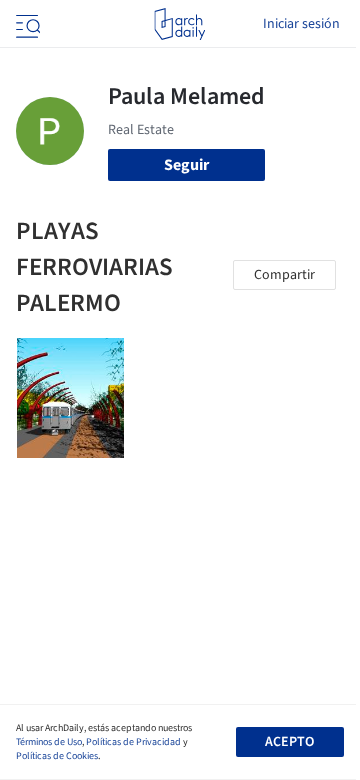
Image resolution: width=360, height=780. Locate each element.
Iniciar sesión (301, 24)
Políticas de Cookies (57, 756)
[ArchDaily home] (179, 24)
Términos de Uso (49, 742)
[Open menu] (26, 24)
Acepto (289, 742)
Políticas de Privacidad (133, 742)
